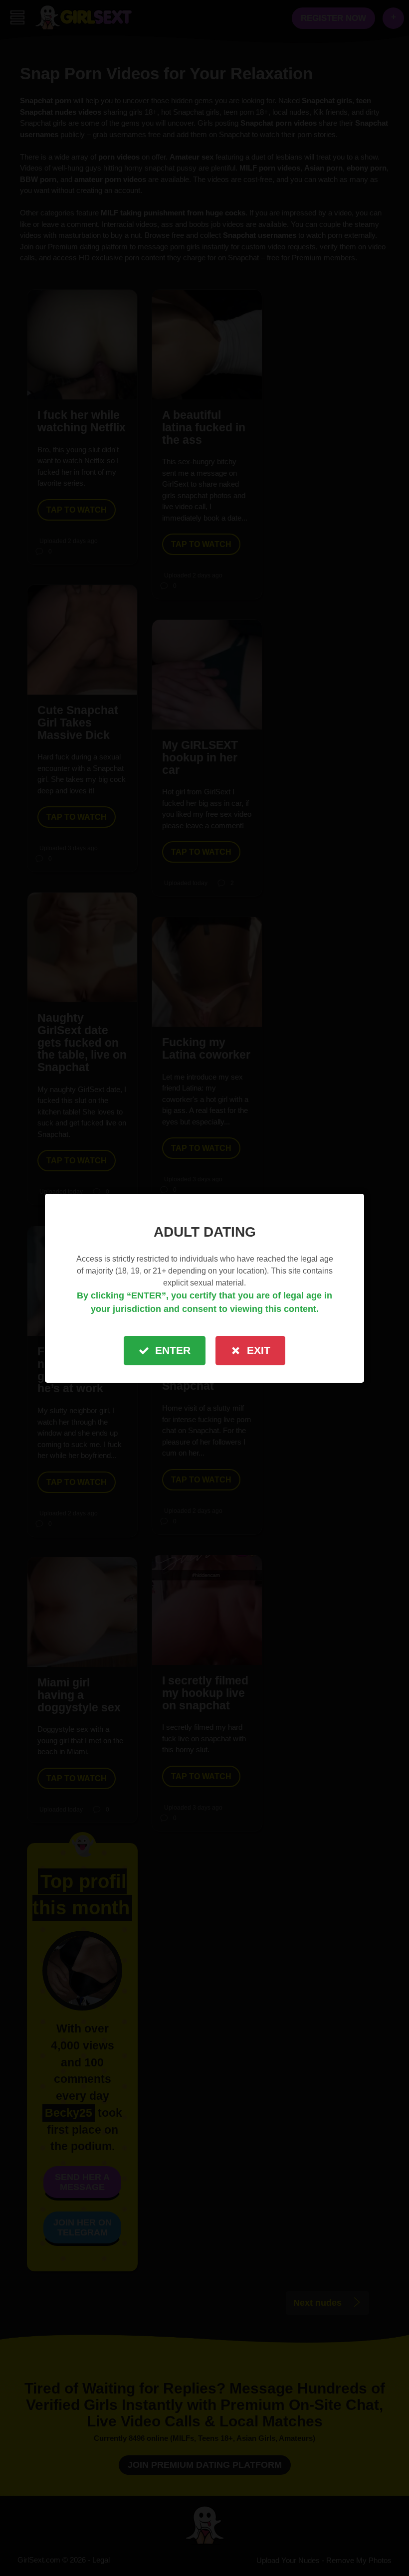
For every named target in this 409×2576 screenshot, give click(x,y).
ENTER (173, 1350)
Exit (259, 1350)
